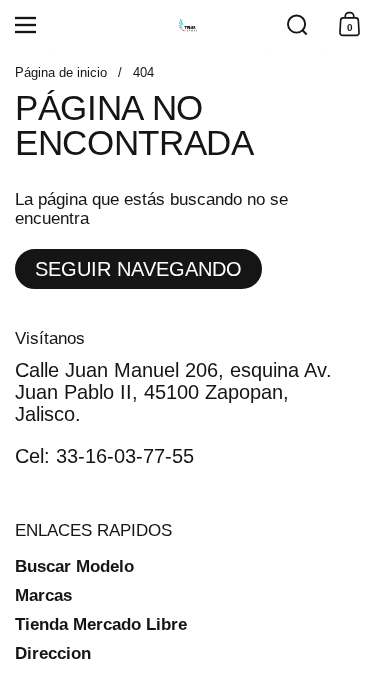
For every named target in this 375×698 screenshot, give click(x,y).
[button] (297, 25)
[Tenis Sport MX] (188, 25)
